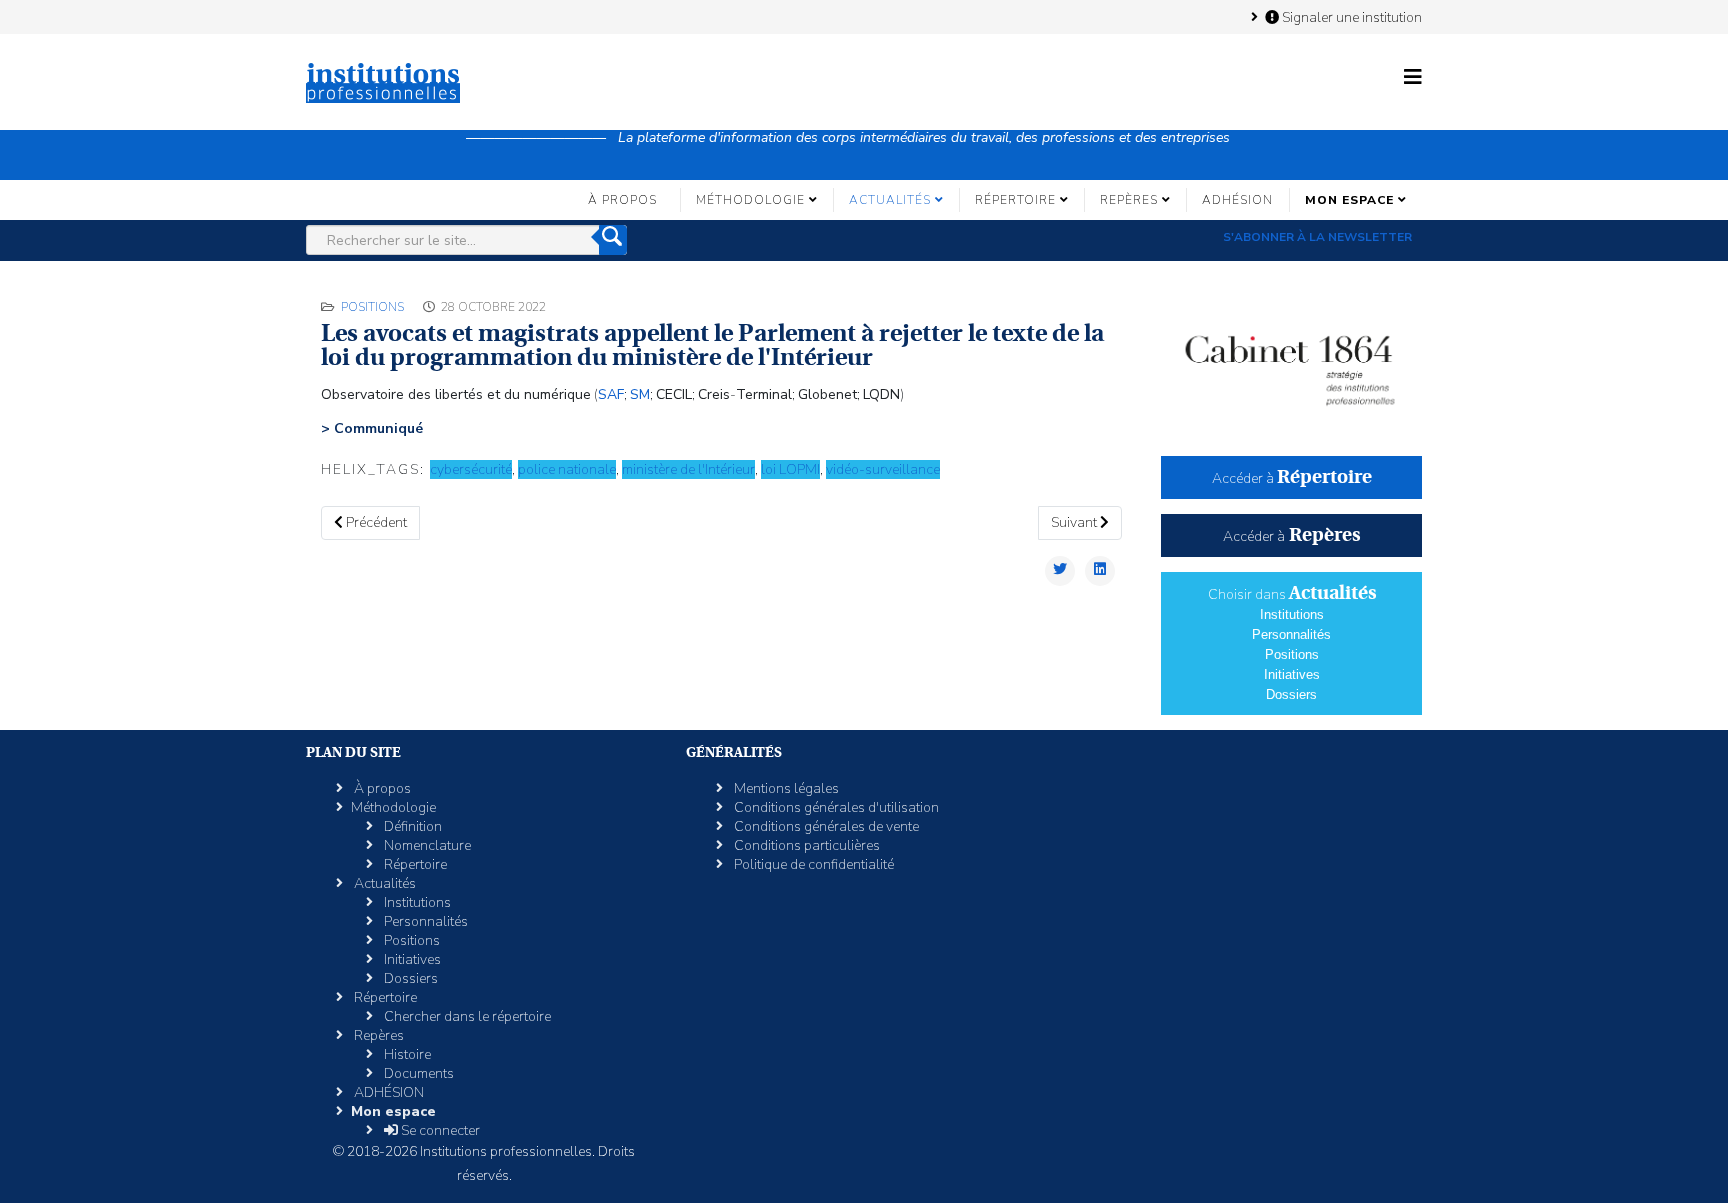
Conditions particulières (805, 845)
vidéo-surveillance (883, 469)
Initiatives (1292, 674)
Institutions (1292, 614)
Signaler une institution (1350, 17)
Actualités (890, 200)
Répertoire (1015, 200)
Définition (411, 826)
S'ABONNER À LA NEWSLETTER (1317, 237)
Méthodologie (750, 200)
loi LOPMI (790, 469)
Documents (417, 1073)
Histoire (406, 1054)
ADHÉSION (1237, 200)
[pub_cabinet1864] (1291, 361)
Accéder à (1292, 478)
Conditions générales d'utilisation (835, 807)
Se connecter (439, 1130)
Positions (372, 307)
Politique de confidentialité (812, 864)
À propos (622, 200)
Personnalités (1291, 634)
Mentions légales (785, 788)
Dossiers (1291, 694)
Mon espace (1349, 200)
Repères (1129, 200)
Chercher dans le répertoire (466, 1016)
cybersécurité (471, 469)
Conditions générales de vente (825, 826)
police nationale (567, 469)
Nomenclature (426, 845)
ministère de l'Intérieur (688, 469)
